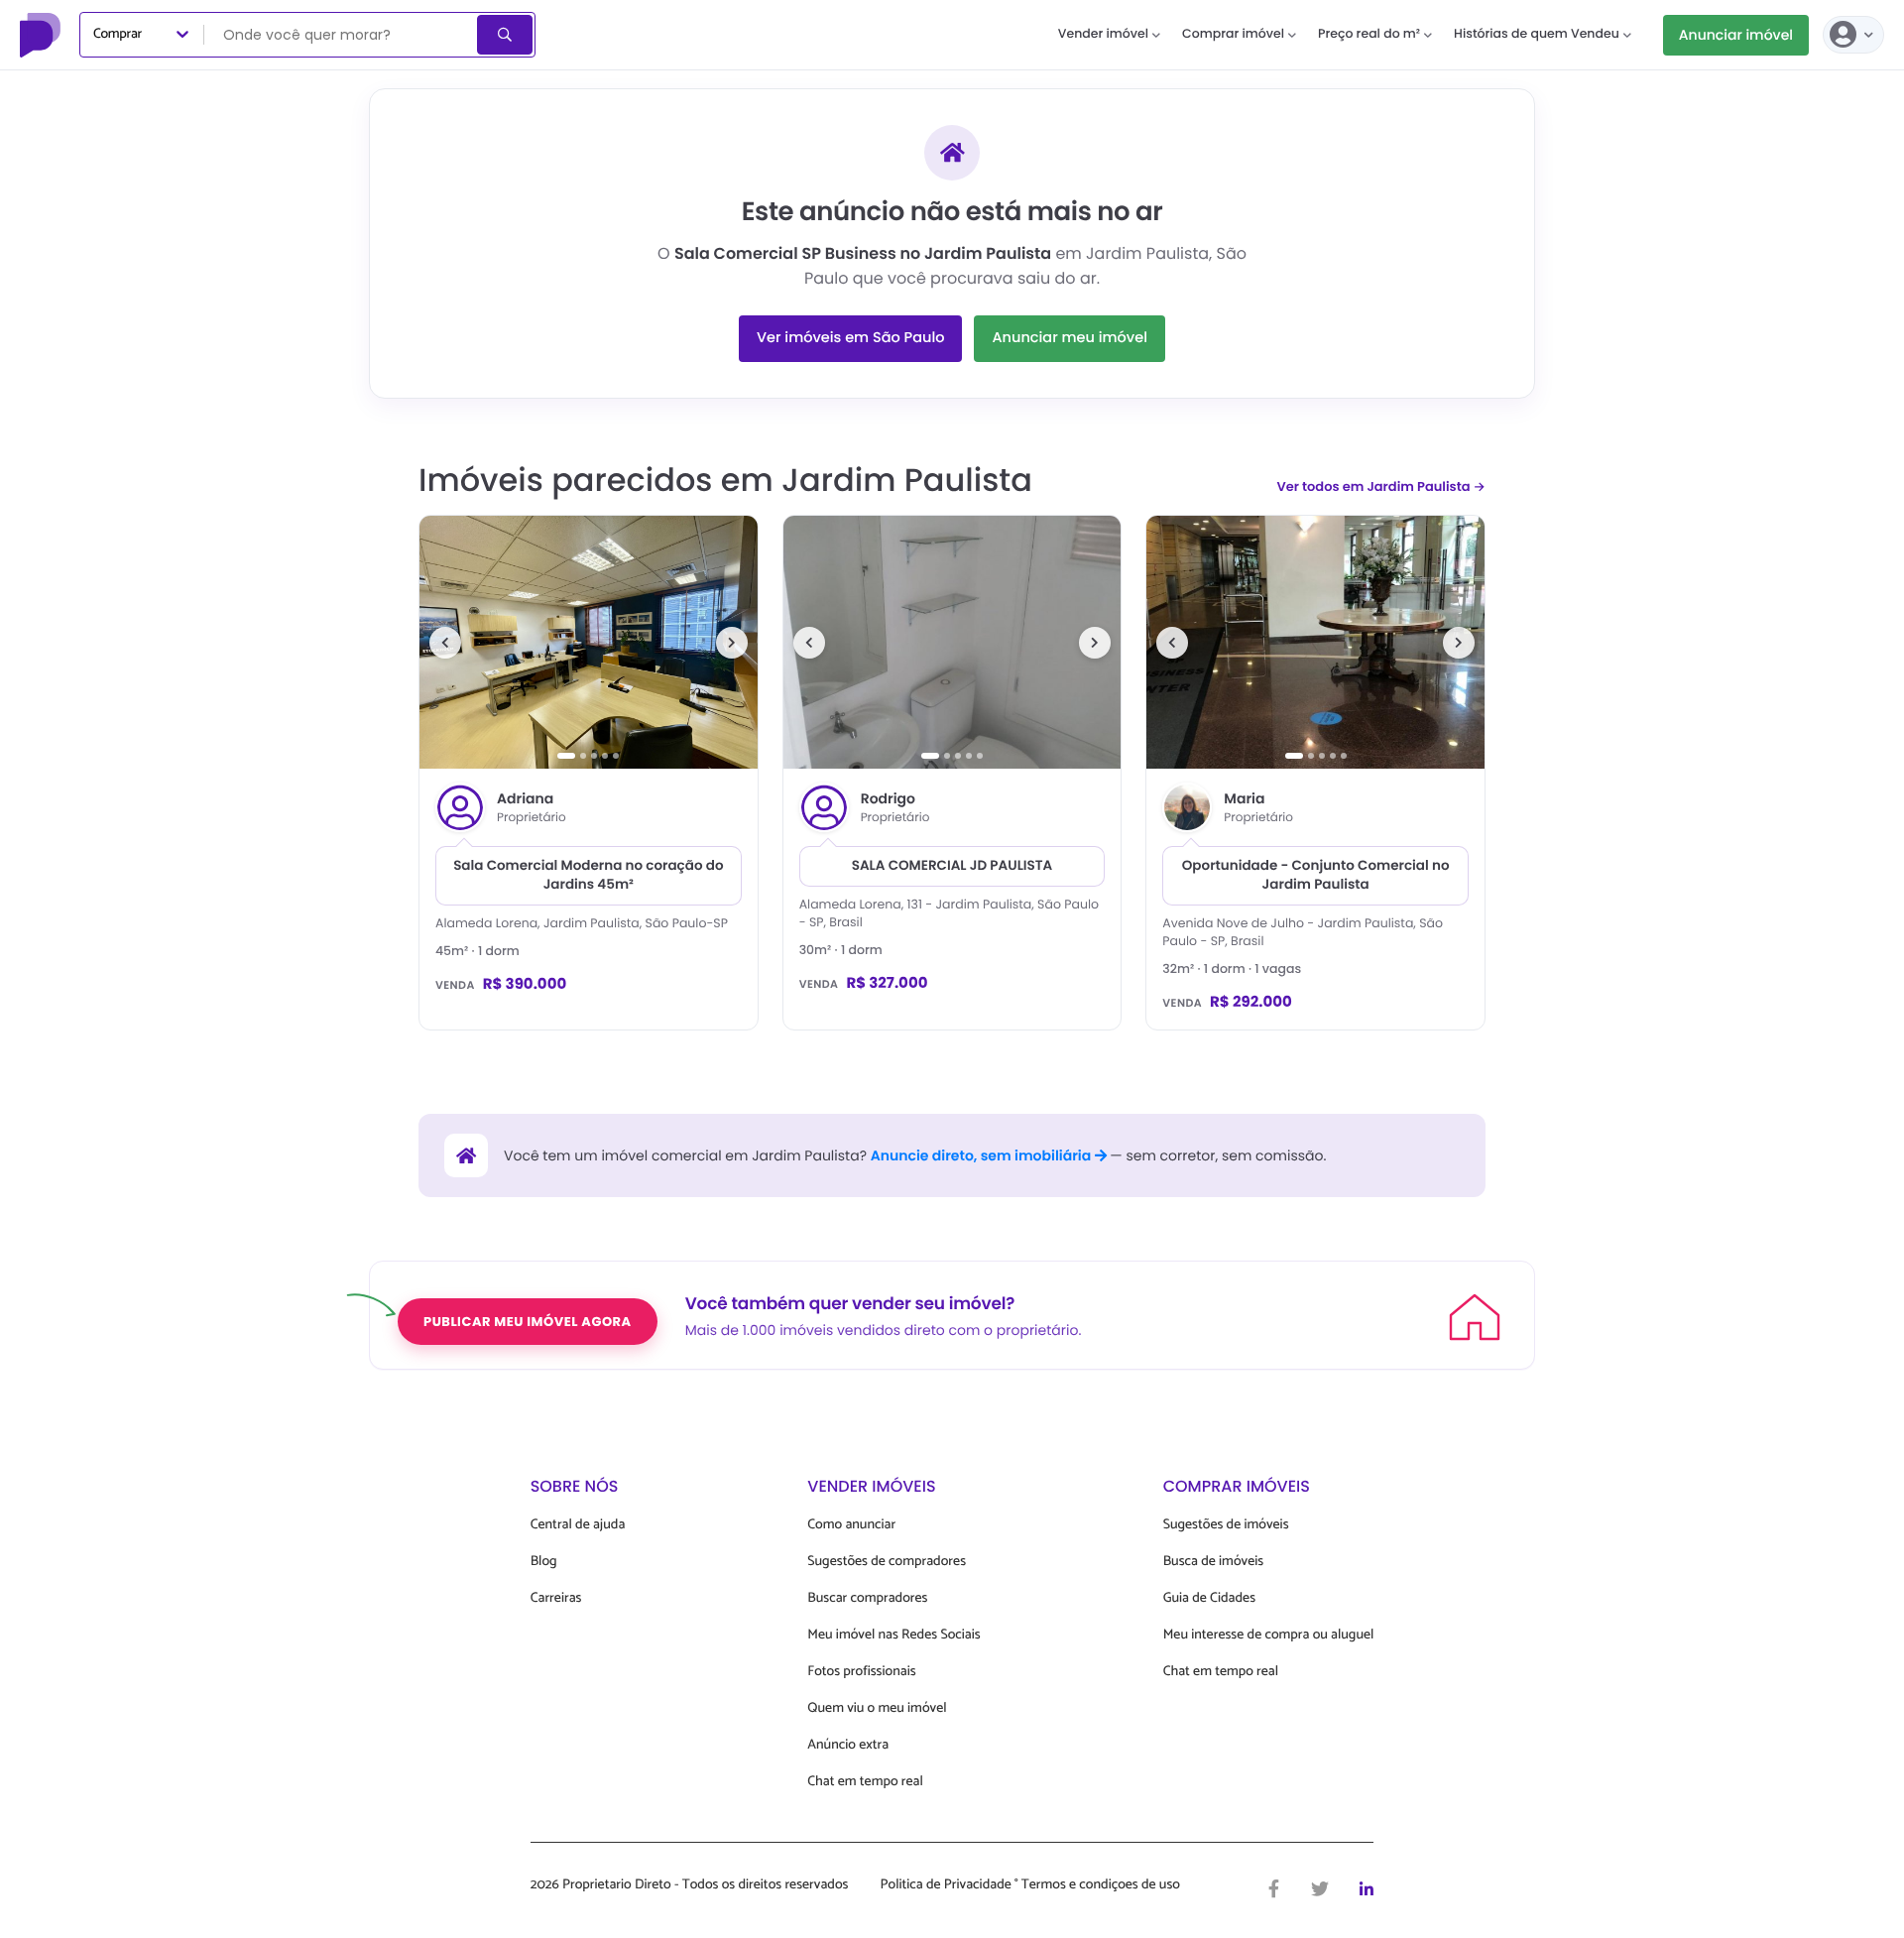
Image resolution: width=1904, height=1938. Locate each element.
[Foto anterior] (445, 643)
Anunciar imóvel (1736, 35)
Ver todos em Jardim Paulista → (1381, 486)
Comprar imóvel (1233, 34)
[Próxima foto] (732, 643)
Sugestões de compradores (887, 1562)
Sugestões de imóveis (1226, 1525)
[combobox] (342, 35)
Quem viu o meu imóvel (877, 1708)
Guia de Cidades (1209, 1598)
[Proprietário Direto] (43, 35)
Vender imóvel (1103, 34)
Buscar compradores (867, 1598)
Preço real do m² (1369, 34)
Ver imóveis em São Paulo (850, 338)
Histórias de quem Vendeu (1537, 34)
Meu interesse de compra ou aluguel (1269, 1635)
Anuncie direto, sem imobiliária (983, 1155)
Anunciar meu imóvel (1070, 338)
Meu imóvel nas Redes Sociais (893, 1635)
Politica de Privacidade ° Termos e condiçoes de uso (1030, 1885)
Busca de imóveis (1214, 1562)
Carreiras (556, 1598)
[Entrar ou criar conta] (1853, 35)
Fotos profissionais (861, 1672)
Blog (544, 1562)
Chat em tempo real (865, 1782)
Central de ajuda (578, 1525)
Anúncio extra (848, 1745)
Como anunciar (851, 1525)
